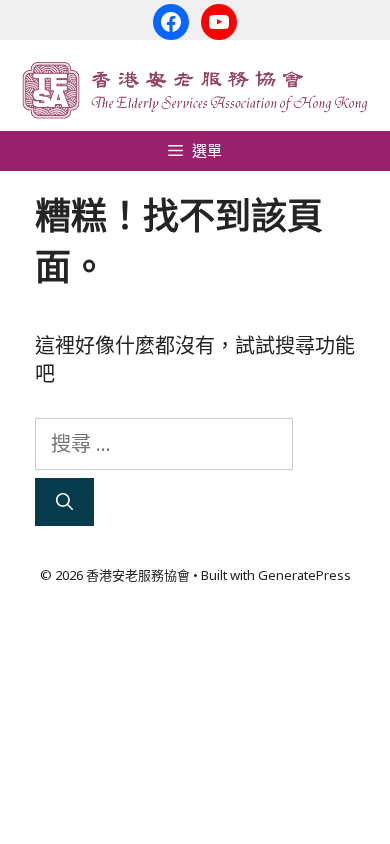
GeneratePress (304, 575)
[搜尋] (64, 502)
